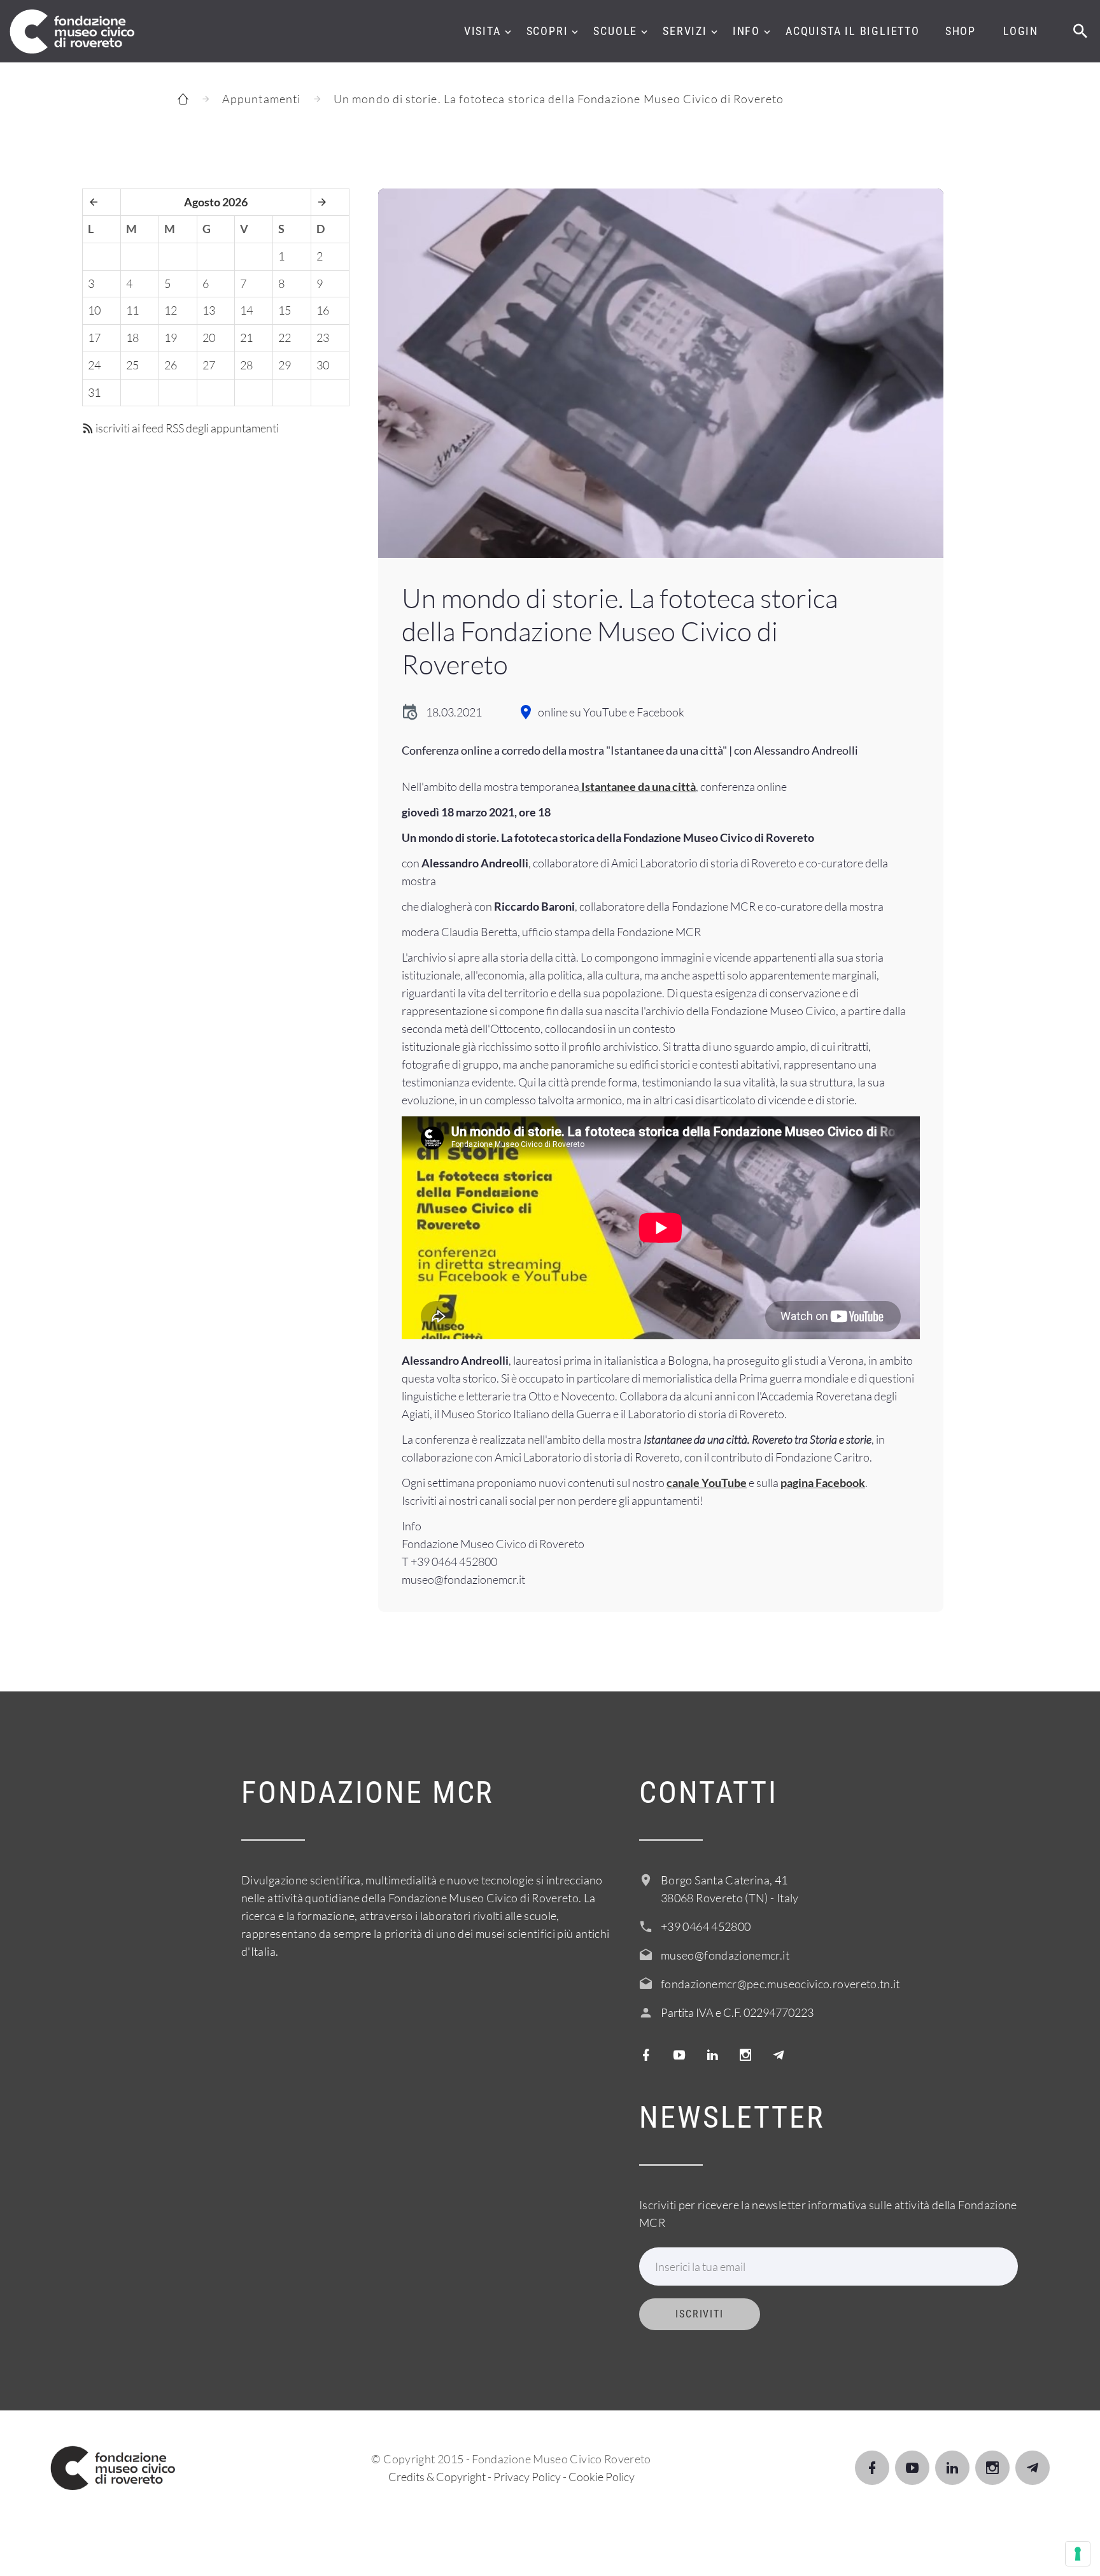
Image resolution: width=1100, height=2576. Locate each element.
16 (323, 310)
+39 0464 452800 (706, 1926)
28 (246, 365)
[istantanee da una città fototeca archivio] (661, 373)
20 (209, 338)
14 (246, 310)
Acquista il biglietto (853, 31)
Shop (961, 31)
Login (1021, 31)
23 (323, 338)
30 (323, 365)
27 (209, 365)
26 (171, 365)
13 (209, 310)
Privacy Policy (527, 2477)
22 (285, 338)
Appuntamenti (261, 99)
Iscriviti (700, 2314)
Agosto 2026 (216, 202)
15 (285, 310)
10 (94, 310)
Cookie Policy (602, 2477)
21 (246, 338)
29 (285, 365)
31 (94, 392)
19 (171, 338)
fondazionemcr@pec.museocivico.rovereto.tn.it (780, 1984)
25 (132, 365)
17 (94, 338)
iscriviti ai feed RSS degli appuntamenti (186, 428)
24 (94, 365)
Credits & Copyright (437, 2477)
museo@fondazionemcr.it (725, 1955)
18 (132, 338)
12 (171, 310)
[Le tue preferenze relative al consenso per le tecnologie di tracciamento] (1078, 2554)
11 (132, 310)
